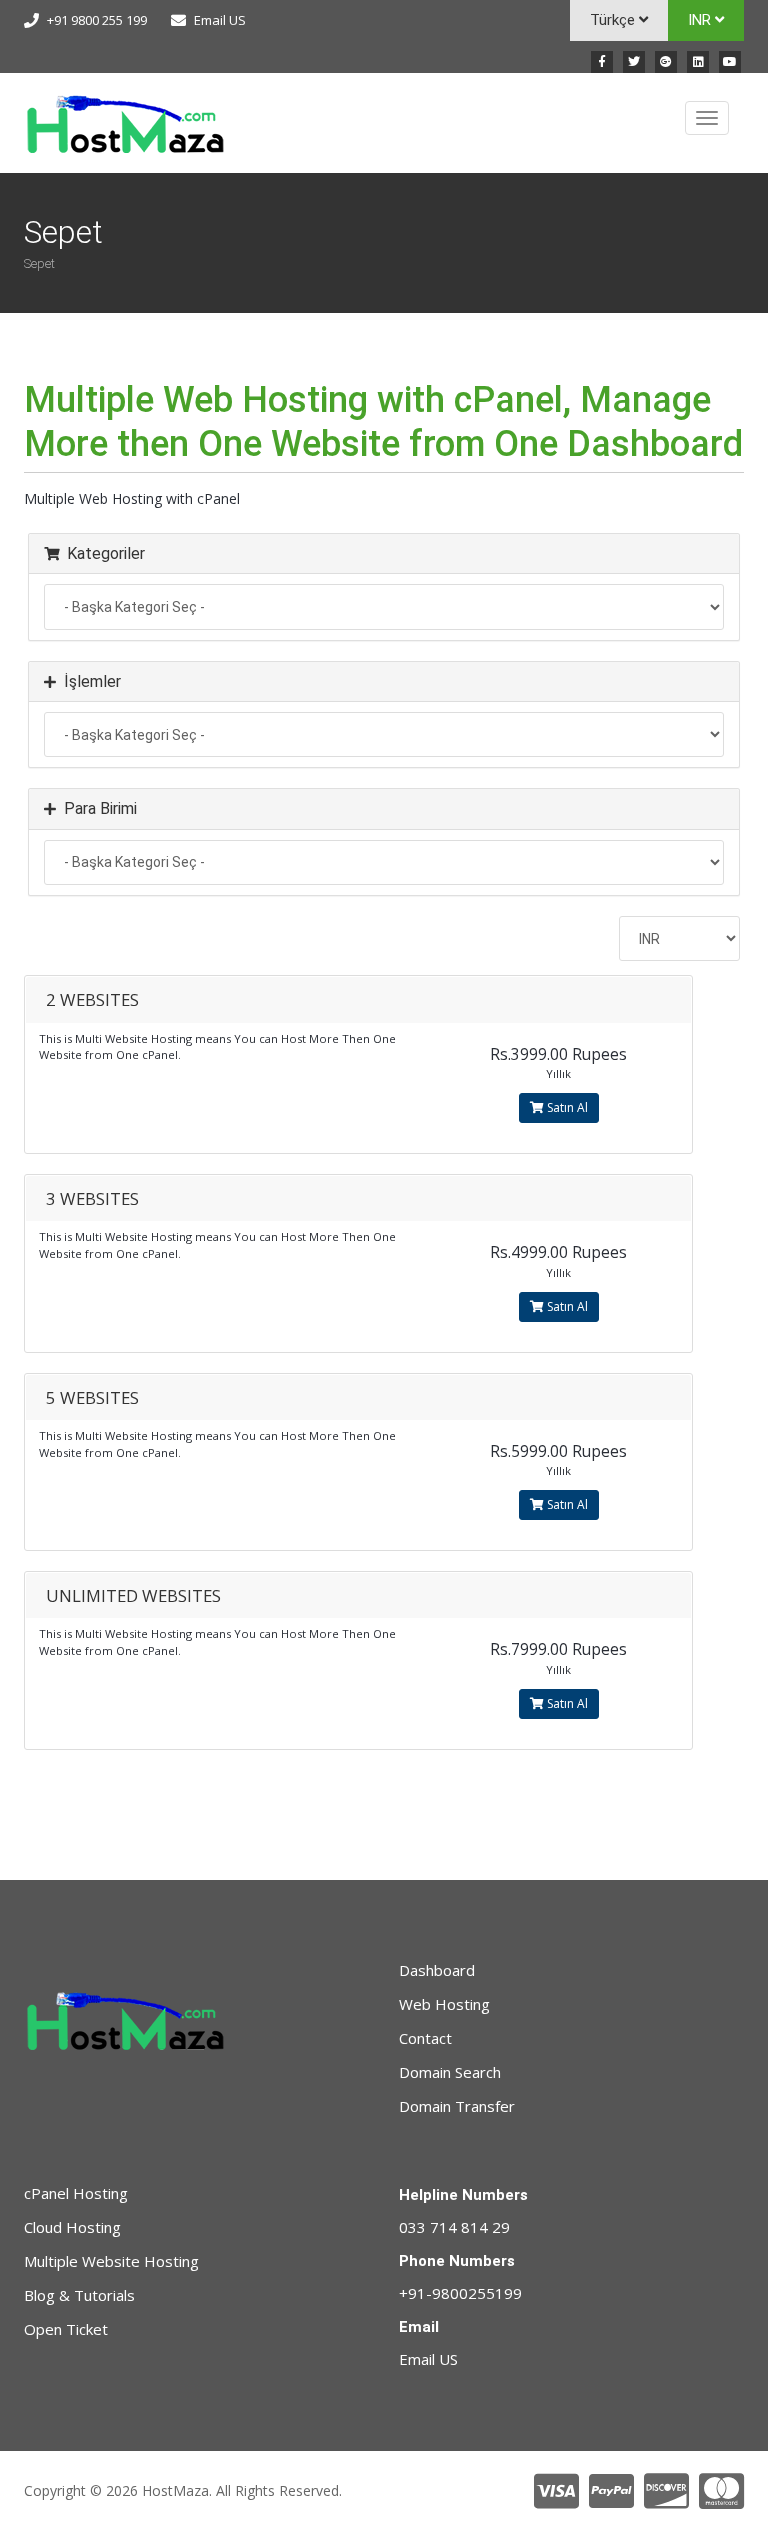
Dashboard (437, 1970)
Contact (425, 2038)
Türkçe (614, 20)
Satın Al (566, 1107)
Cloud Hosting (72, 2227)
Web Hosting (444, 2004)
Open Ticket (66, 2329)
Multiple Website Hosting (111, 2261)
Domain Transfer (457, 2106)
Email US (220, 20)
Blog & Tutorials (79, 2295)
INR (701, 20)
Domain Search (450, 2072)
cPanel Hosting (76, 2193)
